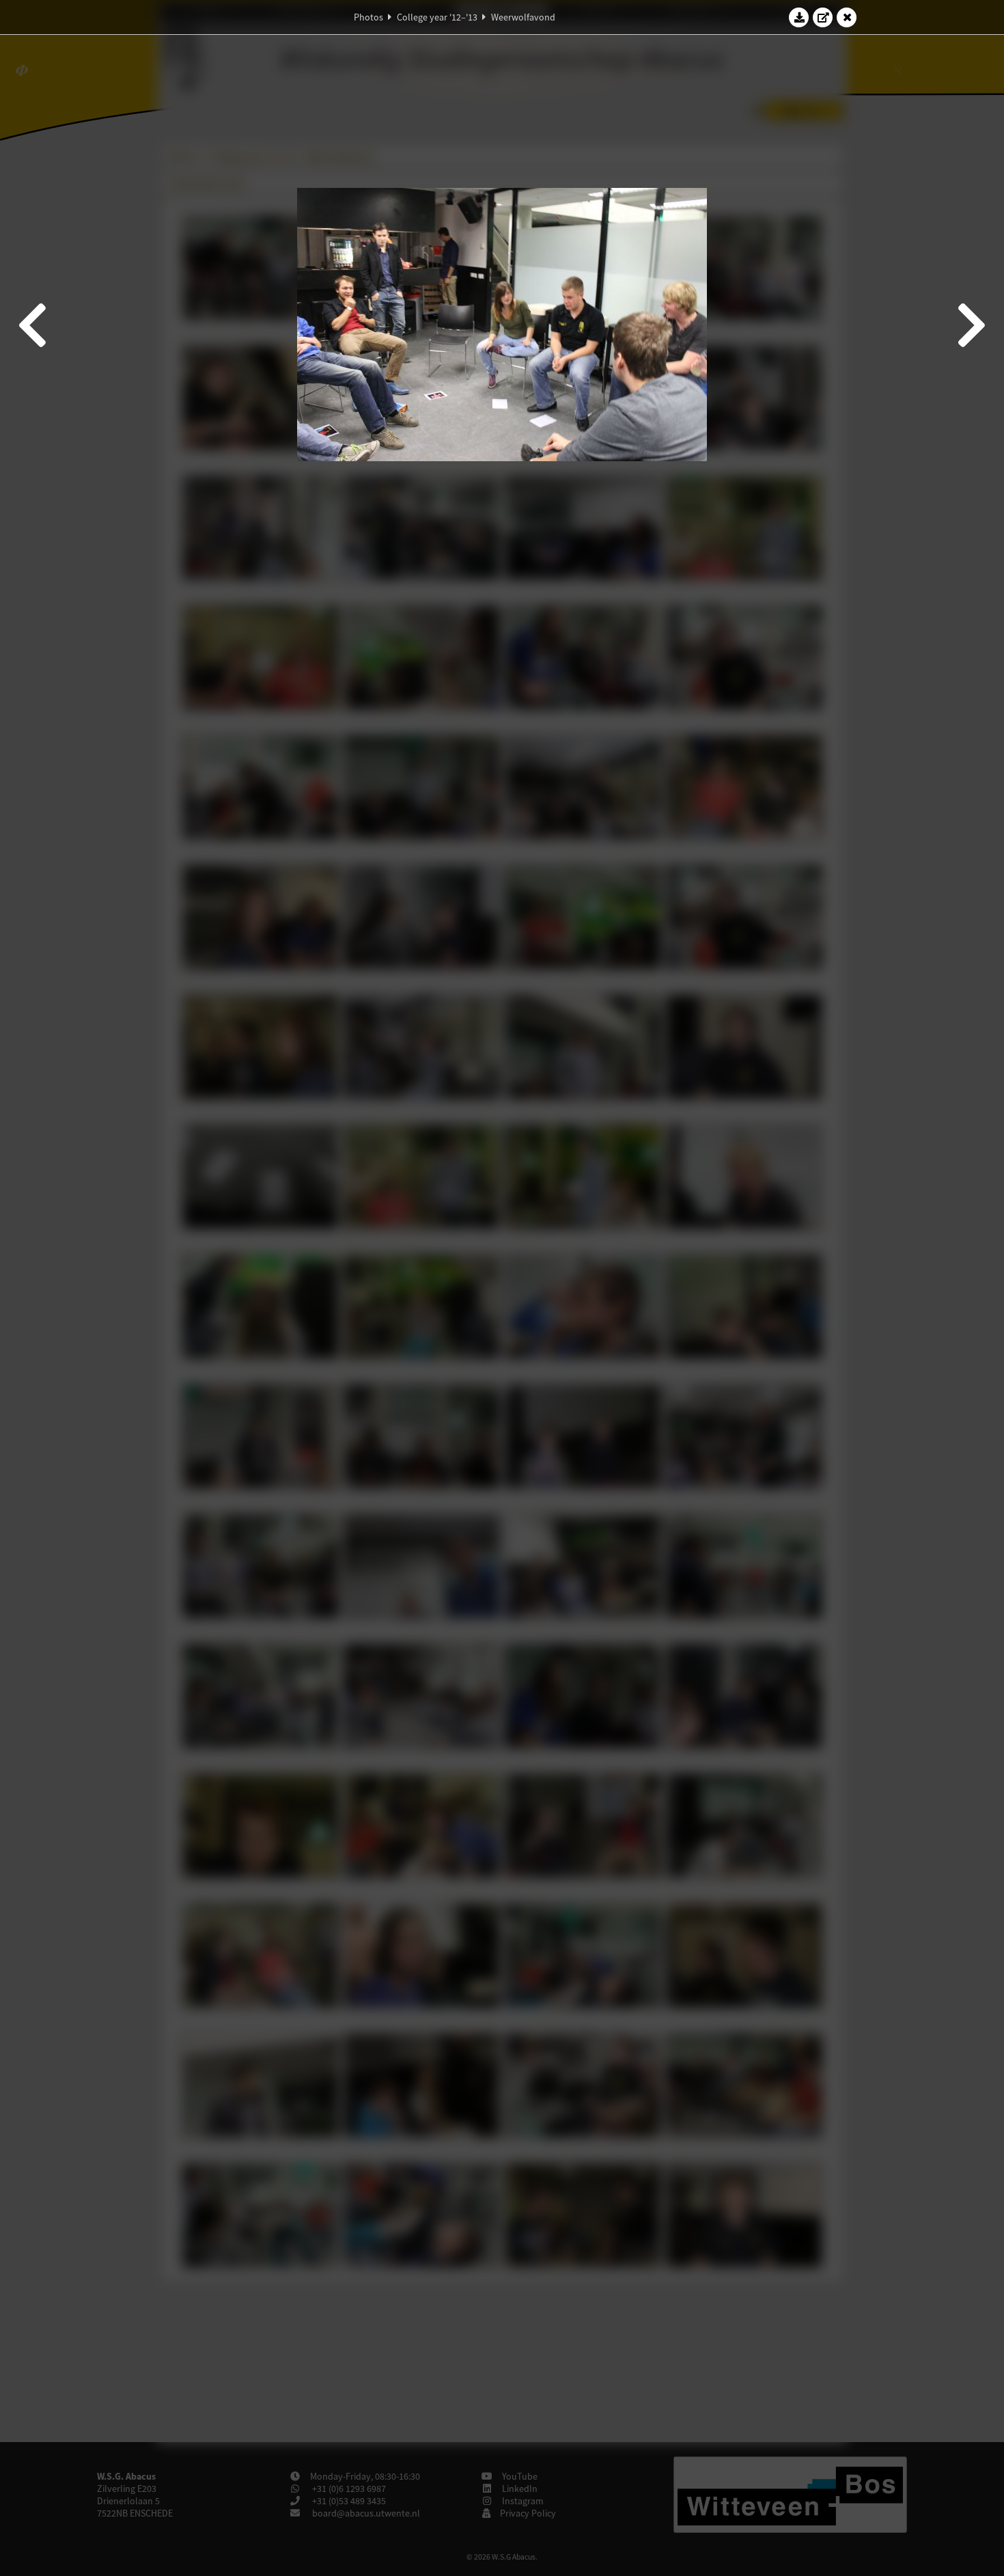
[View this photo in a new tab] (823, 17)
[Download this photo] (799, 17)
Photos (368, 17)
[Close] (847, 17)
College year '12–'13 (437, 17)
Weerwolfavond (523, 17)
